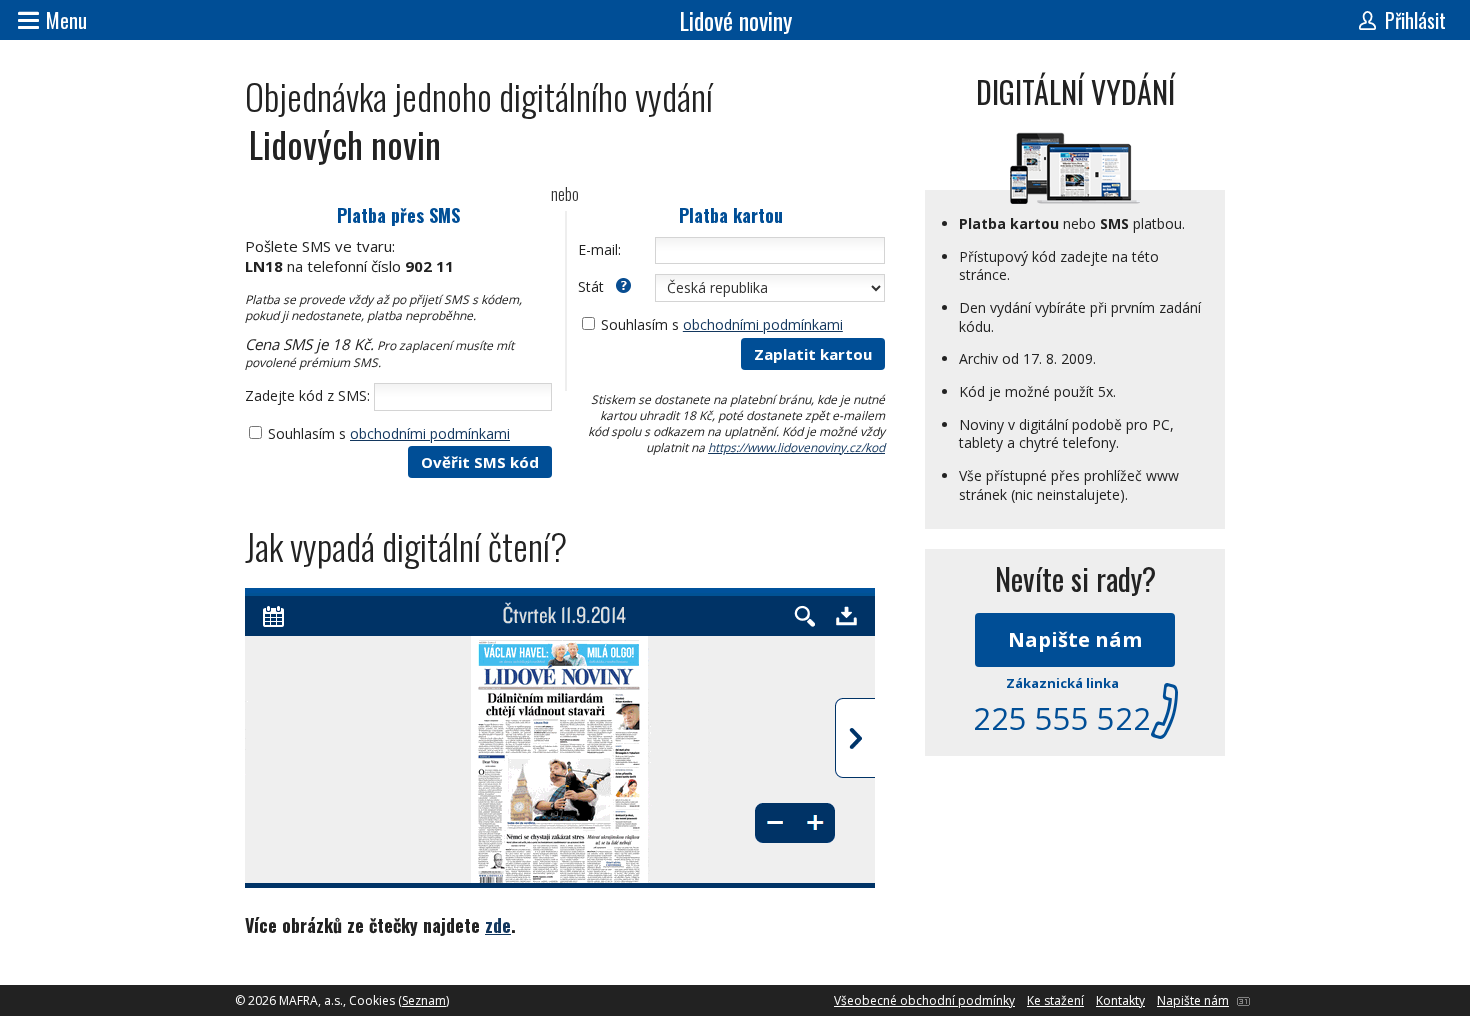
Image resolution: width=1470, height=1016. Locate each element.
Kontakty (1120, 1000)
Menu (66, 20)
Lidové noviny (735, 20)
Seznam (424, 1000)
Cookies (372, 1000)
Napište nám (1075, 639)
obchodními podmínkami (430, 433)
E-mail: (599, 249)
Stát (593, 286)
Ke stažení (1055, 1000)
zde (498, 925)
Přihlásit (1415, 20)
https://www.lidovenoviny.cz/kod (796, 447)
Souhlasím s (389, 433)
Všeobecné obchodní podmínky (924, 1000)
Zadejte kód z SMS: (307, 395)
